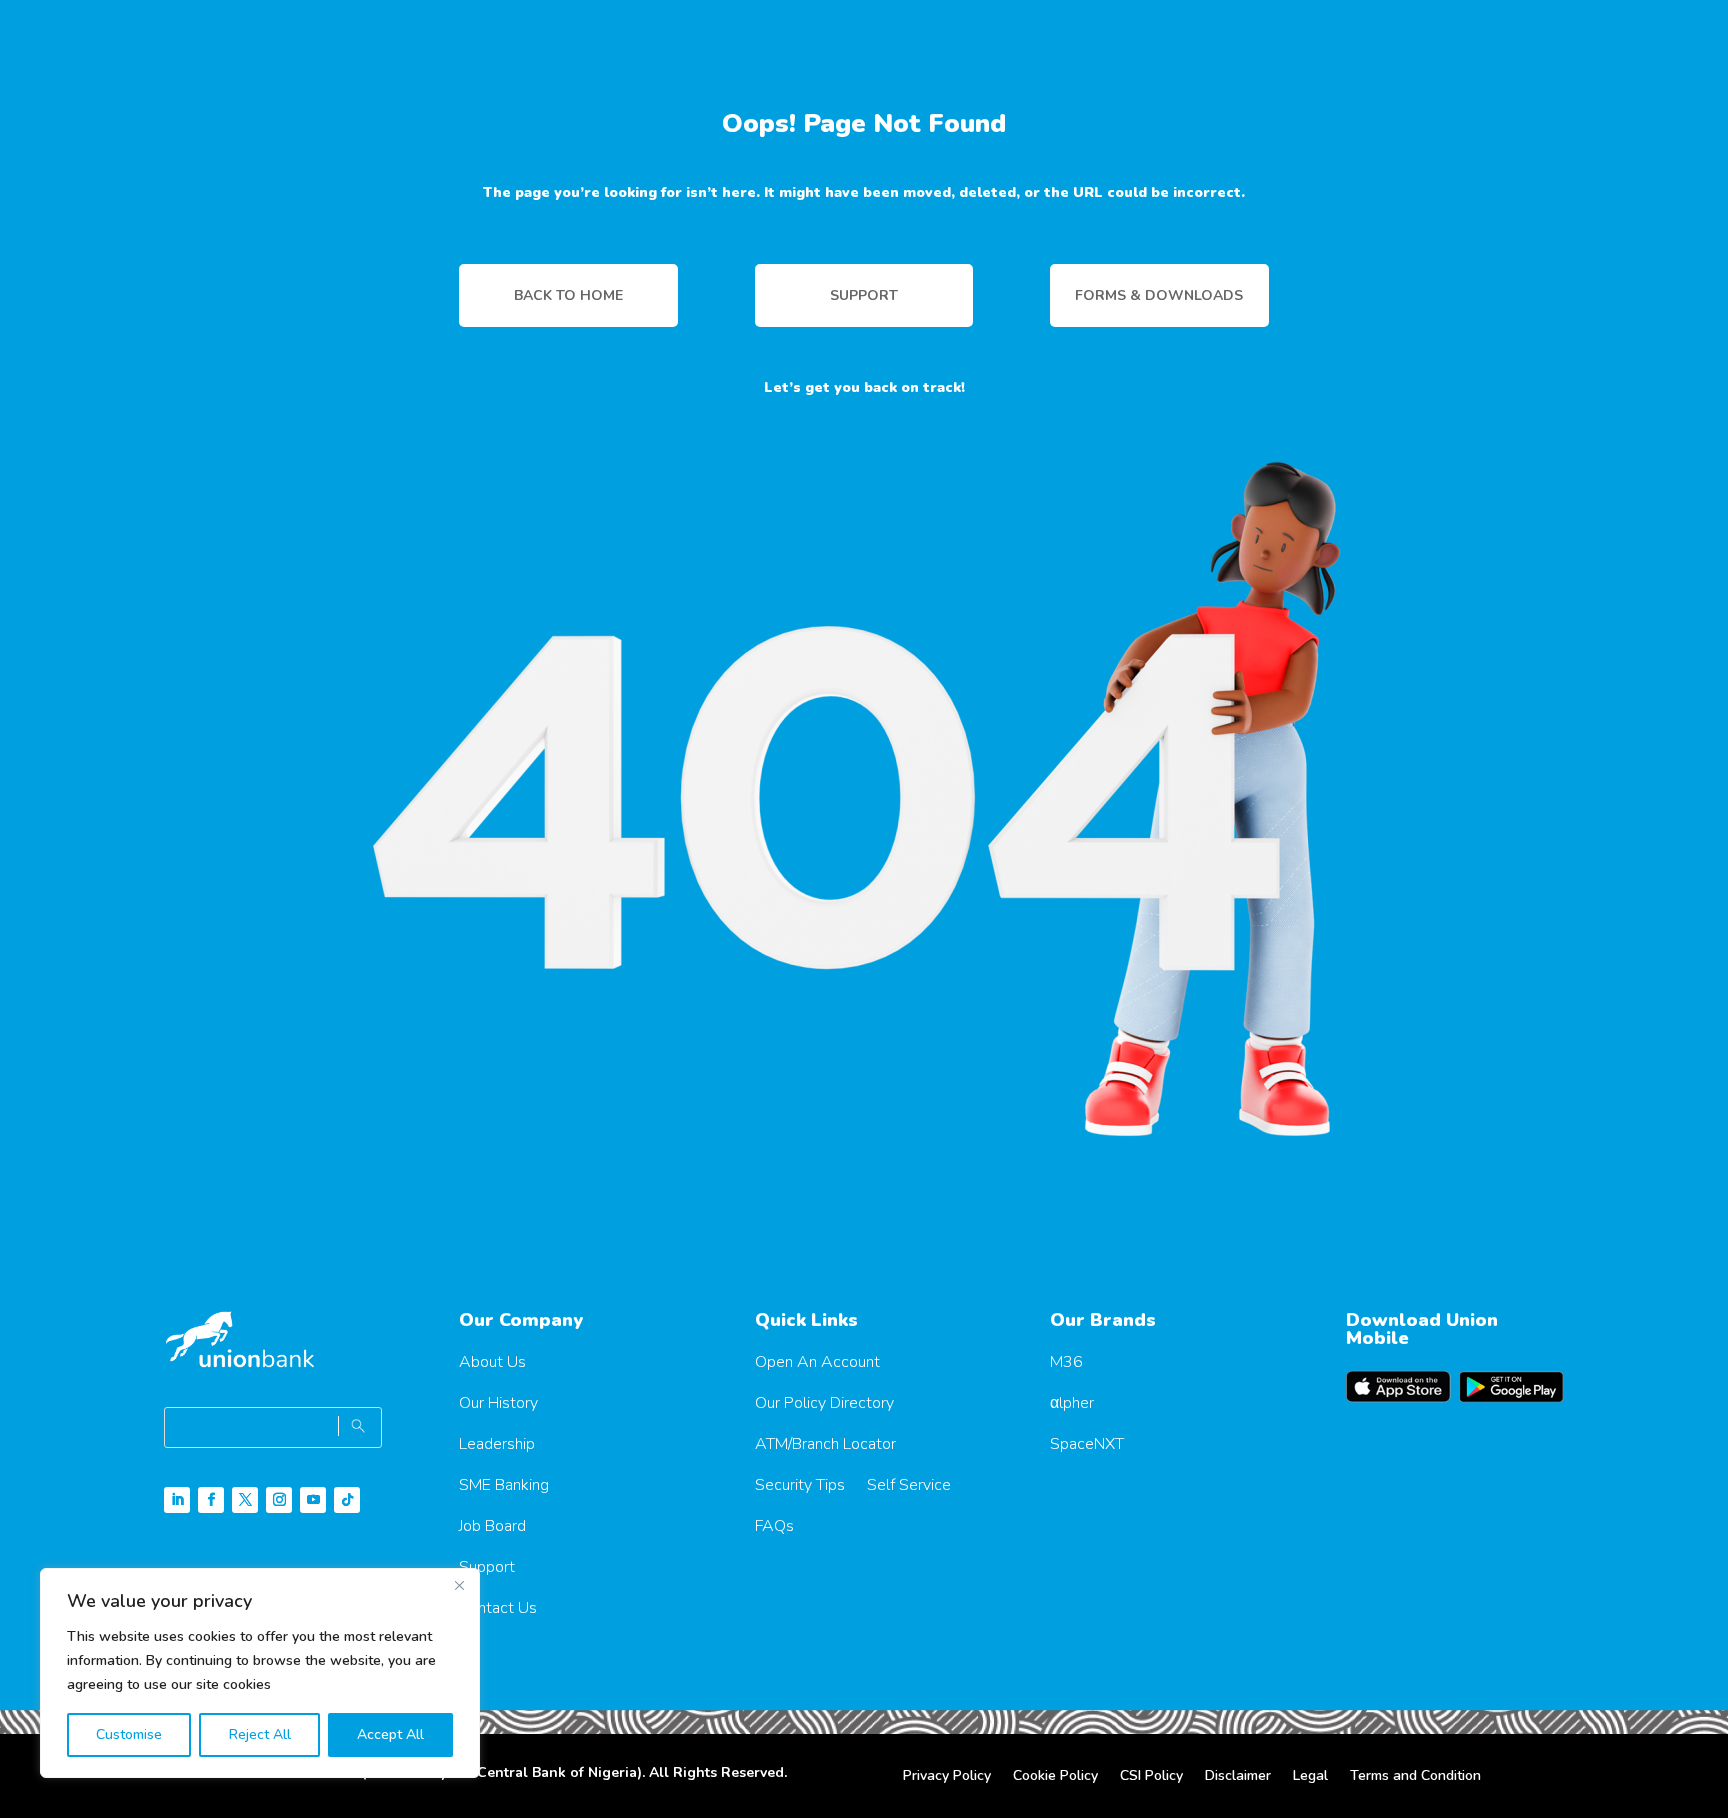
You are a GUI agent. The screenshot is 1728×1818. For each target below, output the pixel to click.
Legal (1310, 1777)
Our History (498, 1403)
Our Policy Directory (824, 1403)
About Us (492, 1362)
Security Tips (800, 1485)
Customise (129, 1734)
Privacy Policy (947, 1777)
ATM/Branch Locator (825, 1444)
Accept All (390, 1734)
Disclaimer (1238, 1777)
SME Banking (504, 1485)
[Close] (459, 1585)
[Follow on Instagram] (279, 1500)
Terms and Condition (1415, 1777)
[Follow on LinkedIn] (177, 1500)
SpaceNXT (1087, 1444)
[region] (260, 1673)
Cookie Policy (1055, 1777)
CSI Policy (1151, 1777)
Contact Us (498, 1608)
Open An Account (817, 1362)
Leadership (497, 1444)
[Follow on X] (245, 1500)
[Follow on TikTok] (347, 1500)
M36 (1066, 1362)
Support (487, 1567)
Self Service (909, 1485)
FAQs (774, 1526)
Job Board (492, 1526)
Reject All (260, 1734)
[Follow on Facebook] (211, 1500)
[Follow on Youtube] (313, 1500)
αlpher (1072, 1403)
